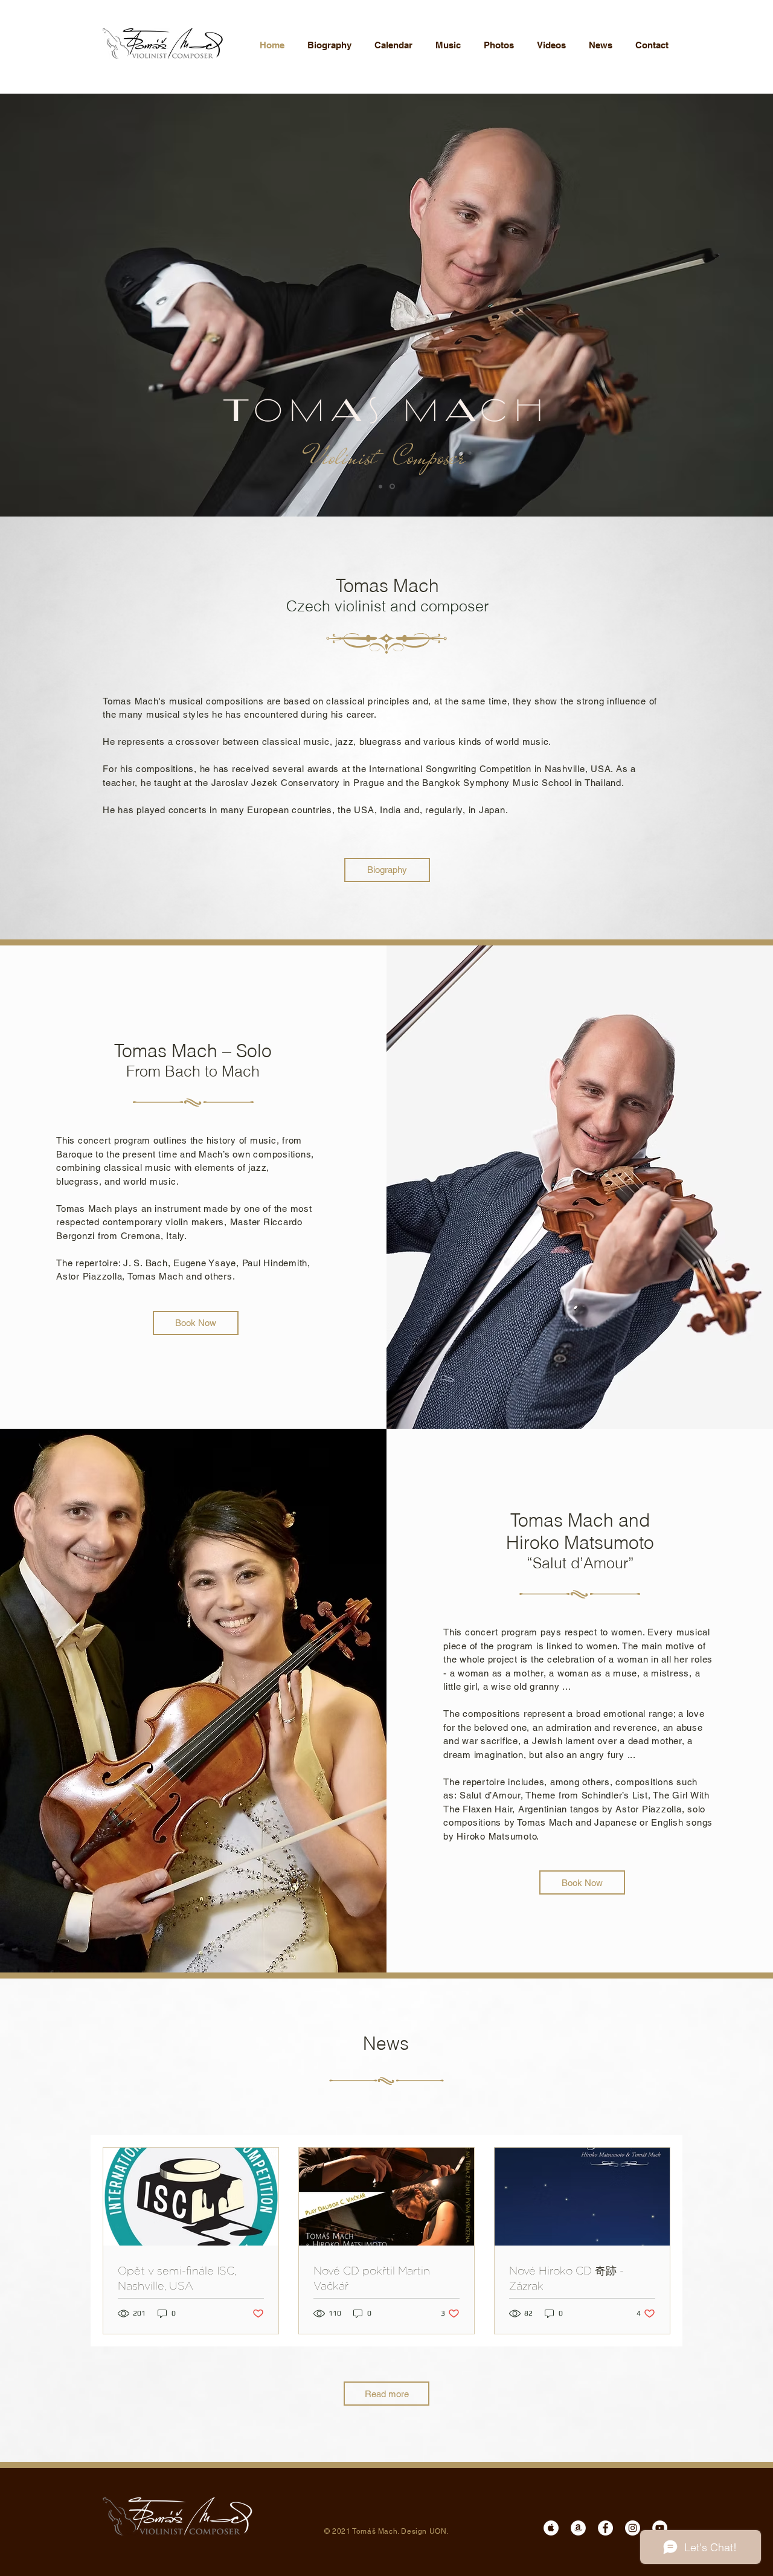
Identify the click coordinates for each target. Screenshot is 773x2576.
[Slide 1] (380, 486)
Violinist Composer (386, 457)
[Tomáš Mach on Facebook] (605, 2528)
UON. (439, 2531)
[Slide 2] (392, 487)
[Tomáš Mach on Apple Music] (551, 2528)
